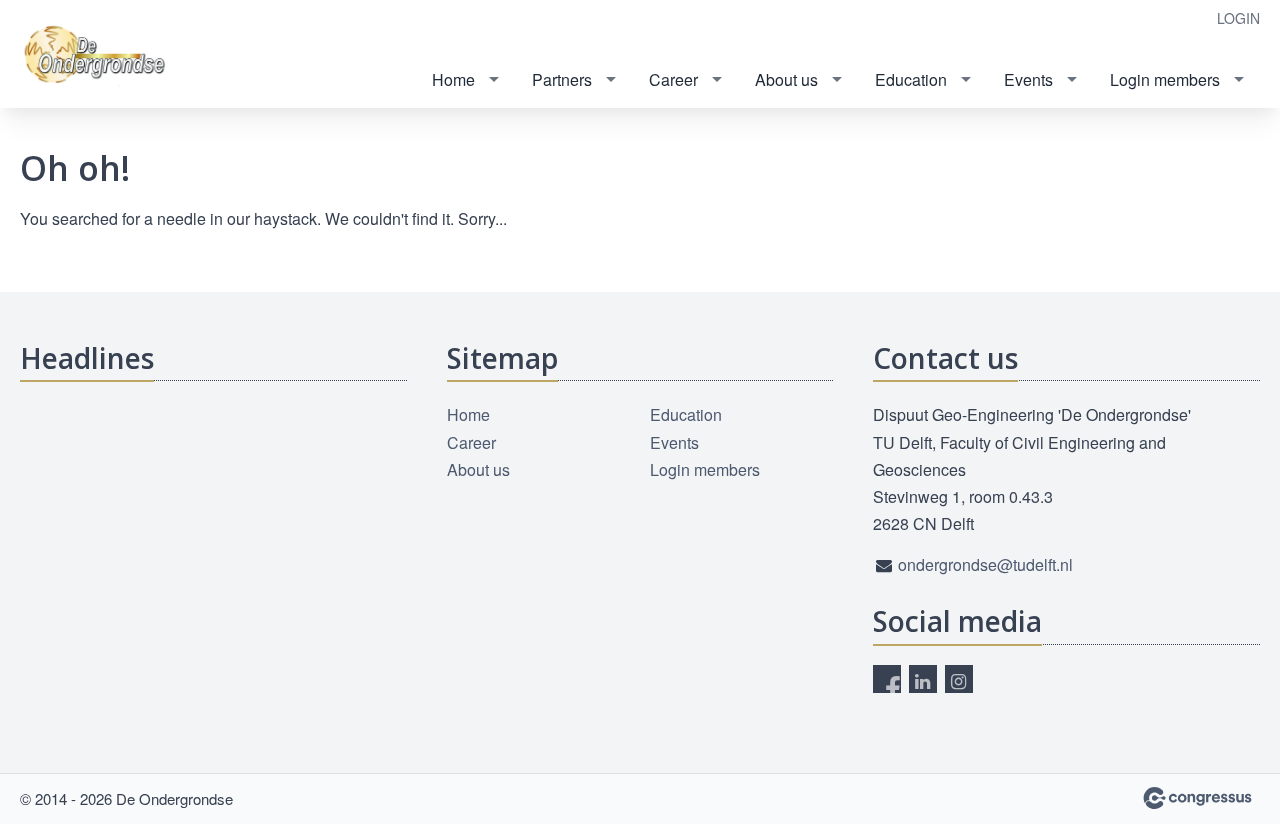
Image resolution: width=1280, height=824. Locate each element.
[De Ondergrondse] (100, 55)
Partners (562, 79)
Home (453, 79)
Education (911, 79)
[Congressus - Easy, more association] (1197, 798)
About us (786, 79)
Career (673, 79)
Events (1028, 79)
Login (1238, 18)
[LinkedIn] (923, 679)
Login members (1165, 79)
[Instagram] (959, 679)
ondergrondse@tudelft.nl (985, 564)
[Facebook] (887, 679)
